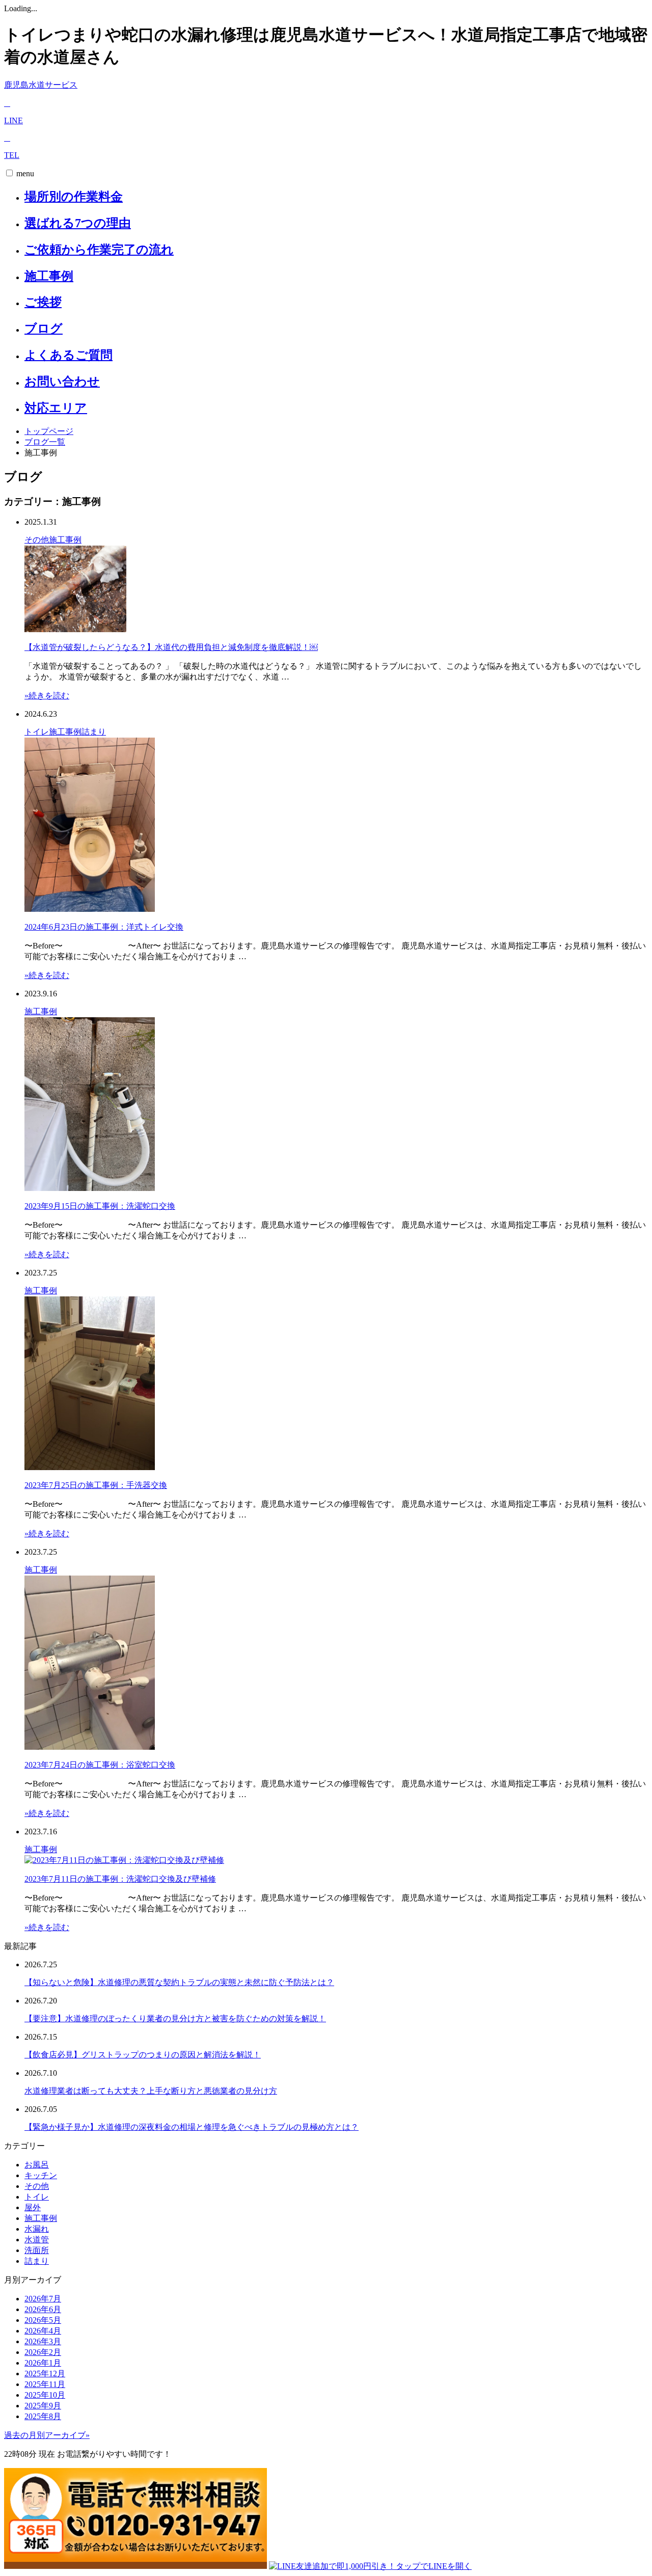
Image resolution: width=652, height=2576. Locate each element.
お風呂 (37, 2165)
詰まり (94, 732)
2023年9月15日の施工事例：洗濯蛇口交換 (100, 1206)
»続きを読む (47, 696)
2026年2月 (43, 2352)
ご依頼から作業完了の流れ (99, 250)
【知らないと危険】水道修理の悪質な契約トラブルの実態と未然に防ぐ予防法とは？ (179, 1982)
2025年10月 (45, 2395)
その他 (37, 540)
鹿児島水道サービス (41, 85)
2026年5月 (43, 2320)
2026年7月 (43, 2299)
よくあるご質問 (69, 355)
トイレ (37, 732)
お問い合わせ (62, 382)
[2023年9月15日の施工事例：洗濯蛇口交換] (90, 1188)
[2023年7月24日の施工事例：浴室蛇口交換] (90, 1747)
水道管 (37, 2240)
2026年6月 (43, 2309)
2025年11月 (45, 2384)
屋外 (33, 2207)
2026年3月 (43, 2341)
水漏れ (37, 2229)
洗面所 (37, 2250)
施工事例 (49, 276)
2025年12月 (45, 2374)
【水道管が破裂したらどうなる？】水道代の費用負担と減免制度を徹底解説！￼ (171, 647)
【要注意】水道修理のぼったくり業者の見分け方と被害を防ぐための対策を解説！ (175, 2018)
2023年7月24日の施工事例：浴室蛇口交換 (100, 1765)
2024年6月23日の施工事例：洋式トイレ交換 (104, 927)
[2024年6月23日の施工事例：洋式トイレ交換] (90, 909)
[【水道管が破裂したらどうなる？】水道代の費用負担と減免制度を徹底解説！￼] (75, 629)
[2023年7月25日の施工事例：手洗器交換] (90, 1467)
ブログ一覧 (45, 442)
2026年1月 (43, 2363)
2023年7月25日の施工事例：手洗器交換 (96, 1485)
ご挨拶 (43, 302)
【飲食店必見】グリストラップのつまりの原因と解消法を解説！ (143, 2055)
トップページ (49, 431)
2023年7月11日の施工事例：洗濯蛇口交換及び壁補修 (120, 1879)
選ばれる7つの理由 (78, 223)
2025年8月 (43, 2416)
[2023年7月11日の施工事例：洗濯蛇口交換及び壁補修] (124, 1860)
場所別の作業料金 (74, 197)
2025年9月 (43, 2406)
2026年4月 (43, 2331)
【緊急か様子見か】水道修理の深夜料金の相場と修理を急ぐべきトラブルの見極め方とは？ (192, 2127)
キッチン (41, 2175)
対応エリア (56, 408)
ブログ (44, 329)
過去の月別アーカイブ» (47, 2435)
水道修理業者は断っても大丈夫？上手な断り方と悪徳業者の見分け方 (151, 2091)
